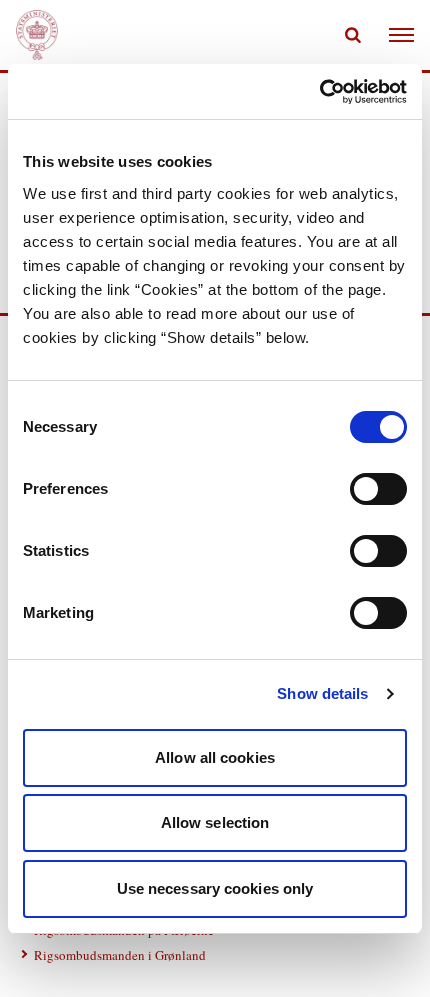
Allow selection (215, 822)
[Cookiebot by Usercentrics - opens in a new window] (319, 92)
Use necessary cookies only (215, 888)
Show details (322, 693)
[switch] (378, 489)
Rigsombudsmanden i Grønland (120, 955)
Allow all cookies (215, 757)
